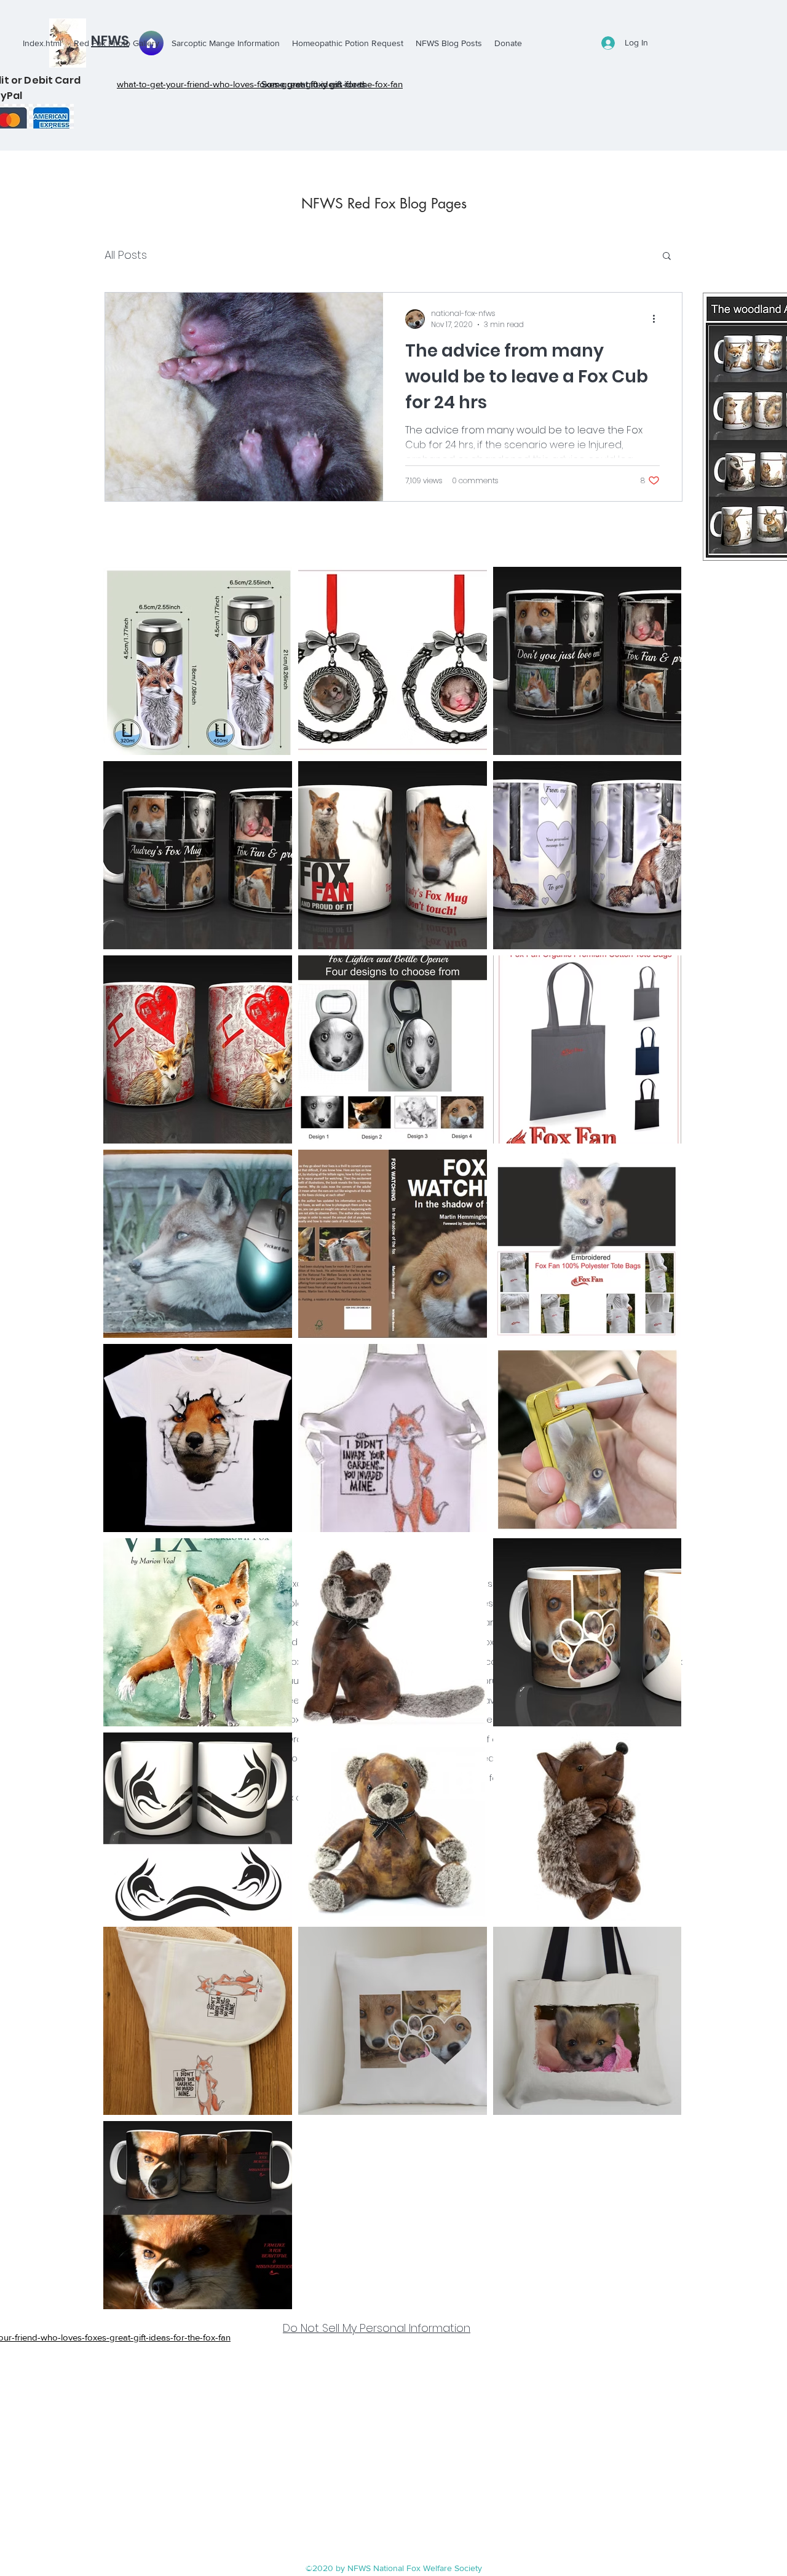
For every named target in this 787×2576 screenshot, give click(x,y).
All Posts (126, 255)
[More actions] (658, 319)
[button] (667, 257)
